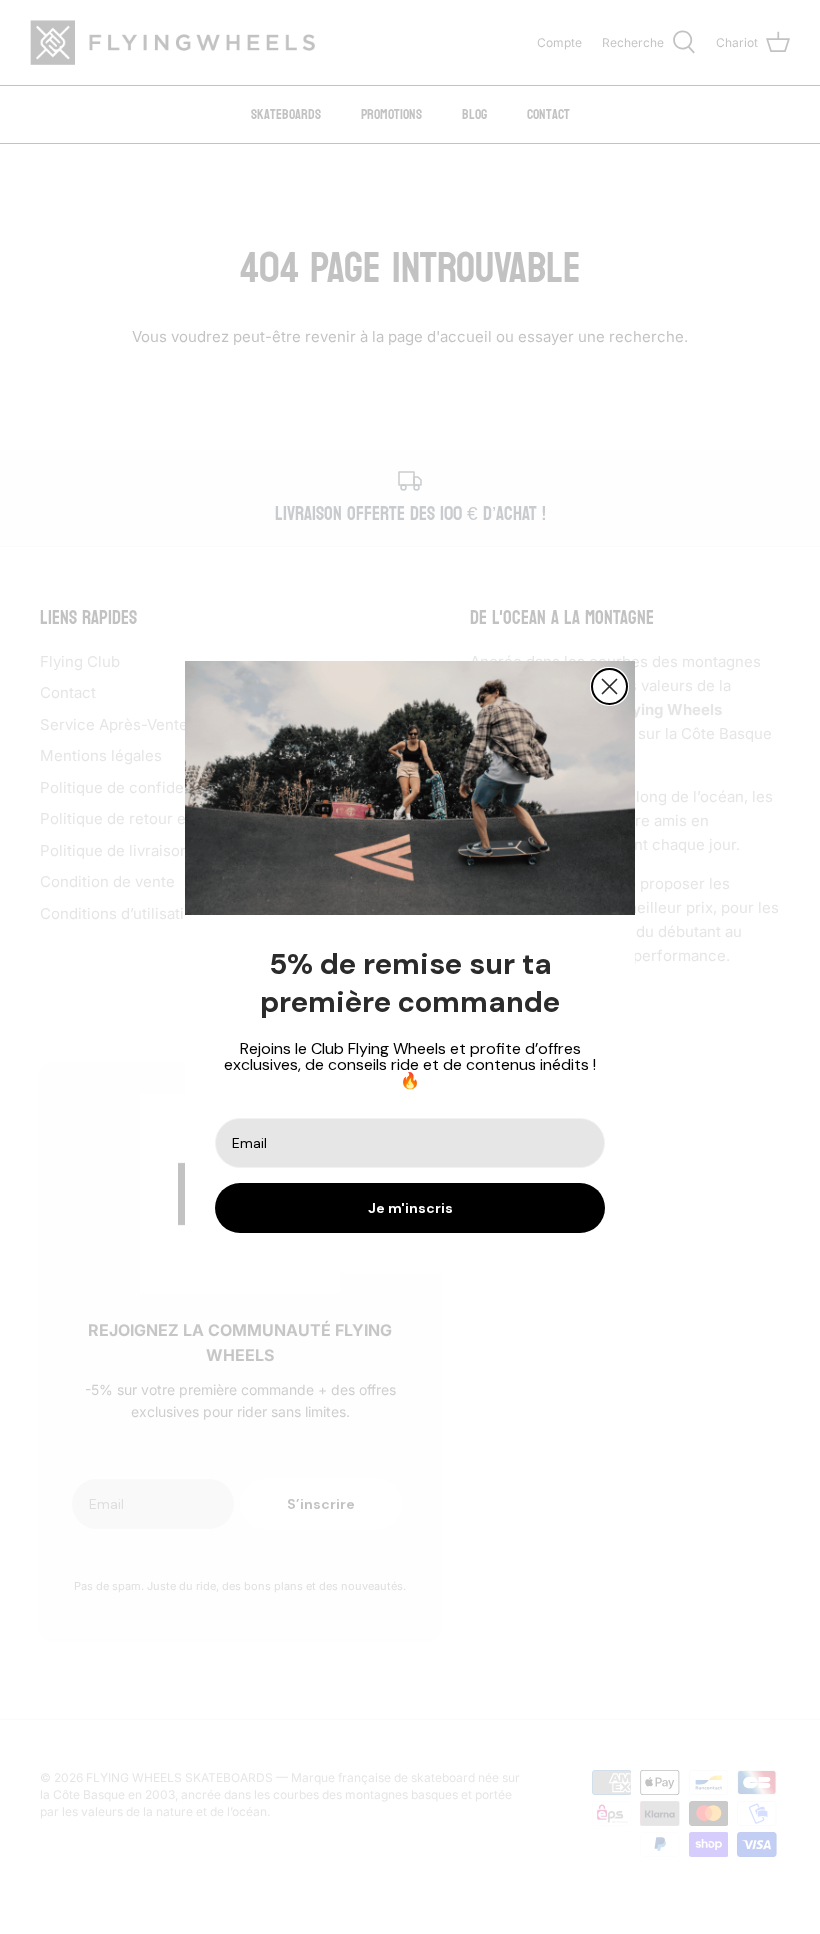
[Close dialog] (609, 686)
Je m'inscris (410, 1208)
